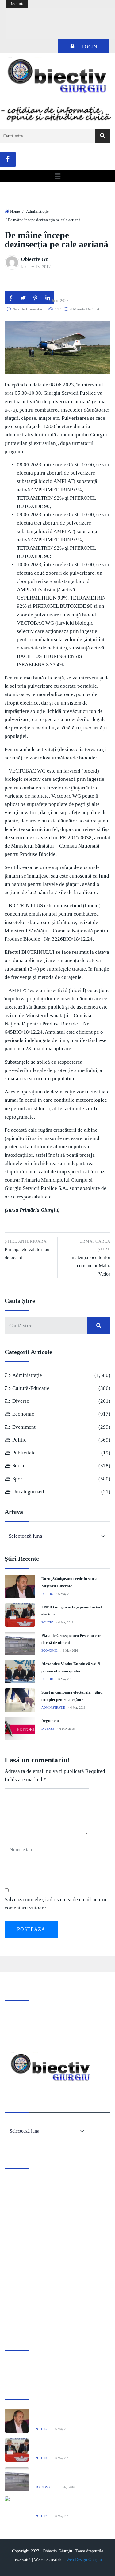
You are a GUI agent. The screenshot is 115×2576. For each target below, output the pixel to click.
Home (15, 211)
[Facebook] (8, 160)
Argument (50, 1721)
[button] (57, 176)
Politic (19, 1440)
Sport (18, 1479)
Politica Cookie (19, 2309)
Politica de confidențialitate (31, 2318)
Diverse (21, 1401)
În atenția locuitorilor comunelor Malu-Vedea (90, 1258)
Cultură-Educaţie (31, 1388)
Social (19, 1466)
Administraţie (37, 211)
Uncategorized (28, 1492)
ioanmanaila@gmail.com (29, 2031)
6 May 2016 (66, 1594)
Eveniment (24, 1427)
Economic (23, 1414)
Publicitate (24, 1453)
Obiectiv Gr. (35, 259)
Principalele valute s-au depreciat (27, 1250)
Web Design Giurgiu (84, 2560)
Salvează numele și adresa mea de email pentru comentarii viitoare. (56, 1904)
